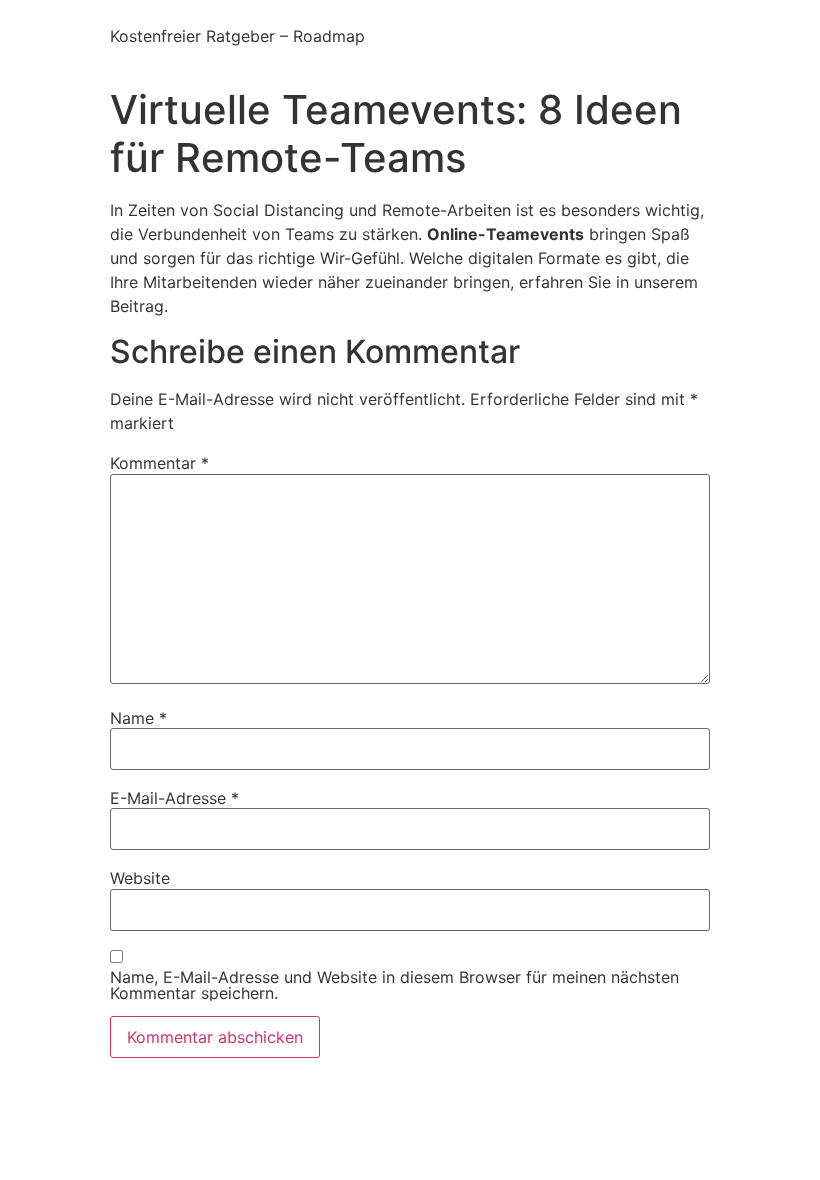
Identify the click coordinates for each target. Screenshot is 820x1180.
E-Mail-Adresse (174, 798)
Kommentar (159, 463)
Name (138, 718)
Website (140, 878)
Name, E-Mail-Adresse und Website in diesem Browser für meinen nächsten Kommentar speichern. (394, 985)
